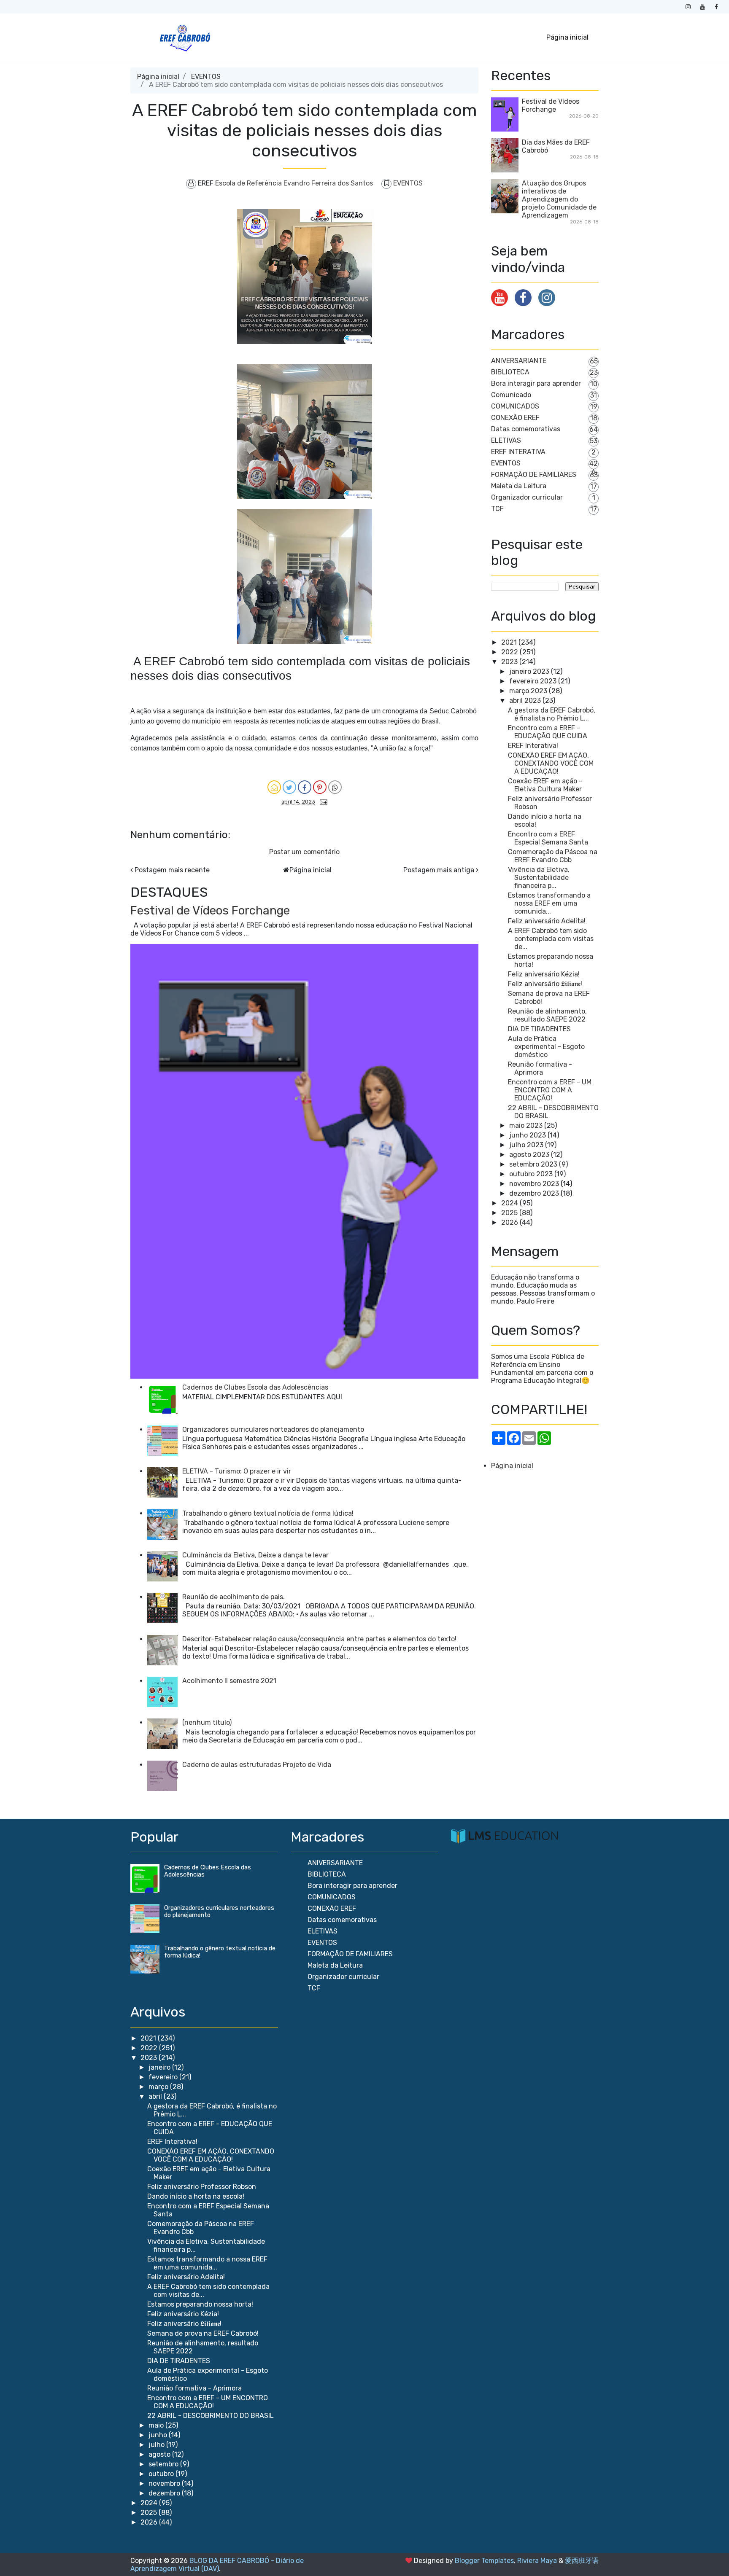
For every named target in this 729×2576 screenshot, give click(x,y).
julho (157, 2445)
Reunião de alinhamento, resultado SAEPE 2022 (547, 1015)
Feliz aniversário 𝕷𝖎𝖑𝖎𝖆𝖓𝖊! (545, 984)
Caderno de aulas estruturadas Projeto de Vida (257, 1765)
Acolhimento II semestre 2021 (229, 1681)
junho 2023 (528, 1135)
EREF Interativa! (533, 746)
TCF (497, 509)
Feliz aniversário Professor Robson (202, 2187)
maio (157, 2425)
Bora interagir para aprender (536, 383)
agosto (160, 2454)
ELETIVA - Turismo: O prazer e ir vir (237, 1471)
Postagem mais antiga (439, 870)
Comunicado (511, 395)
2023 (509, 662)
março (159, 2087)
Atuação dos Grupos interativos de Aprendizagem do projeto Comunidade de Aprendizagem (559, 199)
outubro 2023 (531, 1174)
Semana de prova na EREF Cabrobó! (203, 2333)
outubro (162, 2474)
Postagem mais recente (172, 870)
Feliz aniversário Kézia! (544, 974)
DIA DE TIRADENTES (539, 1029)
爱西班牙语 (582, 2561)
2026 (510, 1222)
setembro (164, 2464)
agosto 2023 (529, 1155)
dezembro (165, 2493)
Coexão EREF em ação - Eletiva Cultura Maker (545, 785)
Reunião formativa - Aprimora (540, 1068)
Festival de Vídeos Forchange (210, 910)
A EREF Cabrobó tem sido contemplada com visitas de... (551, 939)
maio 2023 (526, 1125)
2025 (509, 1213)
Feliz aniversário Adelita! (547, 921)
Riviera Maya (537, 2561)
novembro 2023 (534, 1184)
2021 (509, 642)
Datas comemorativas (526, 429)
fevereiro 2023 (533, 681)
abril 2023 (525, 700)
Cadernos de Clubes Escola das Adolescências (255, 1387)
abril (156, 2096)
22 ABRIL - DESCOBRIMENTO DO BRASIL (211, 2416)
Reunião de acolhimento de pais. (234, 1597)
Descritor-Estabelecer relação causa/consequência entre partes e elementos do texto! (319, 1639)
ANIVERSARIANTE (519, 361)
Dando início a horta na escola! (196, 2196)
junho (159, 2435)
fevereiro (164, 2077)
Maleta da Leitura (519, 486)
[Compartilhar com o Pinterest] (320, 787)
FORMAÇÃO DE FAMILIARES (534, 475)
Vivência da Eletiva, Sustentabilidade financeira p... (539, 878)
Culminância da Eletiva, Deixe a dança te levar (255, 1555)
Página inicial (567, 37)
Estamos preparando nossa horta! (200, 2304)
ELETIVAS (506, 440)
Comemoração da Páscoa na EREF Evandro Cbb (553, 856)
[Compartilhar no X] (289, 787)
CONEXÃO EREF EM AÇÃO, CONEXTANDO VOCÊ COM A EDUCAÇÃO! (551, 763)
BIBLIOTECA (510, 372)
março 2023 (528, 691)
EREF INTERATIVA (518, 452)
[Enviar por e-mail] (274, 787)
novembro (165, 2483)
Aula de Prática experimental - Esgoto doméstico (546, 1047)
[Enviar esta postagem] (322, 801)
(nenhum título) (207, 1722)
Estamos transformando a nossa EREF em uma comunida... (549, 903)
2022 (510, 652)
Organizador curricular (527, 497)
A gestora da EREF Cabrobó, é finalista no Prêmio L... (552, 714)
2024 (510, 1203)
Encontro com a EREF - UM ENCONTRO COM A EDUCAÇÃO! (550, 1090)
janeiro (160, 2067)
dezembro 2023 (534, 1193)
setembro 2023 (533, 1164)
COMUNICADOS (515, 406)
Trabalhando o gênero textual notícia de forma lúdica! (268, 1513)
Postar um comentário (304, 852)
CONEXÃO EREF (515, 418)
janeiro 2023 (529, 671)
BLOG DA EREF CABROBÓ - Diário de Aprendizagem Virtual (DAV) (217, 2565)
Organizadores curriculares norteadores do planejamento (273, 1429)
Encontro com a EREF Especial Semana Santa (548, 838)
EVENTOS (206, 77)
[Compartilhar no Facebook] (305, 787)
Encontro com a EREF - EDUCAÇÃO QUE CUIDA (548, 732)
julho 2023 (526, 1145)
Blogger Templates (484, 2561)
